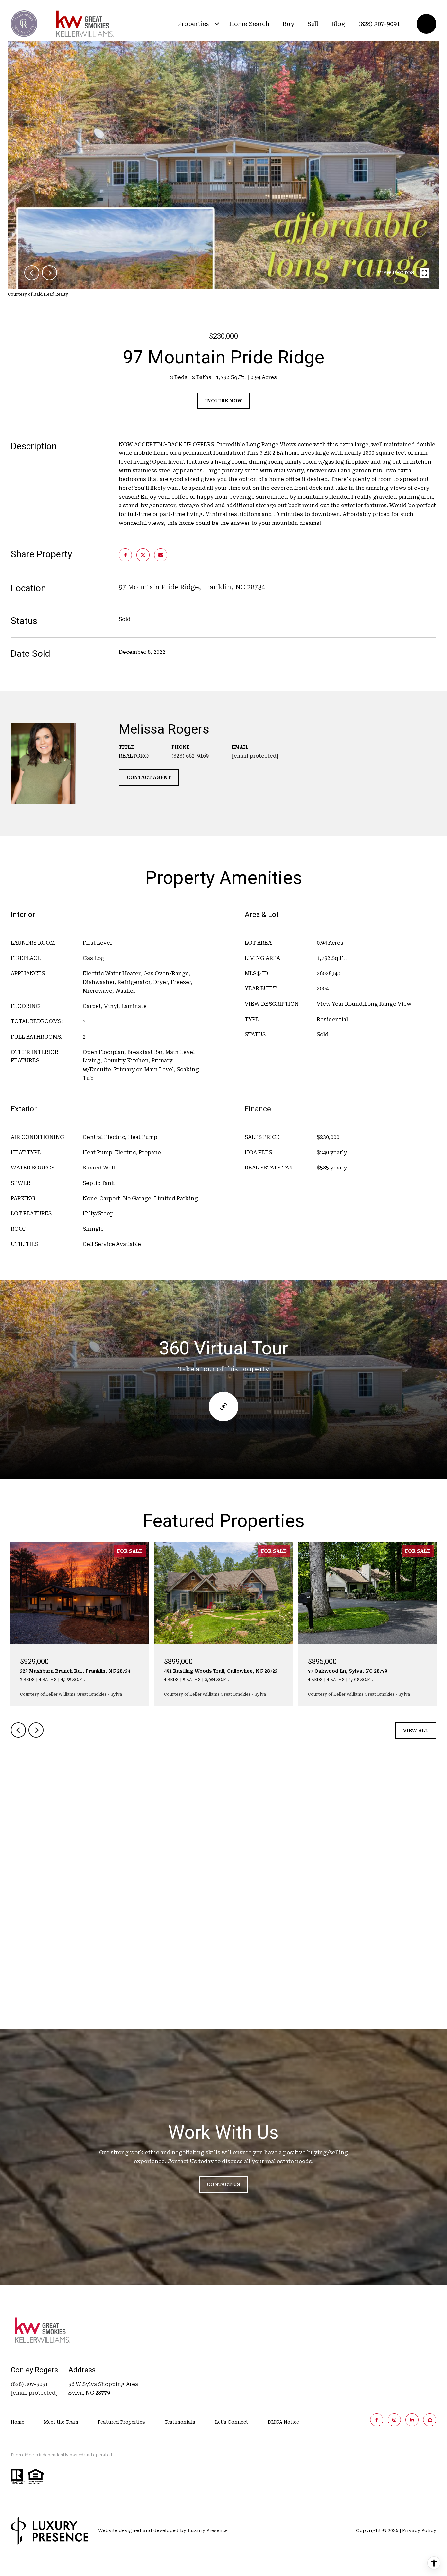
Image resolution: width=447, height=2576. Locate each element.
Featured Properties (121, 2422)
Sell (313, 24)
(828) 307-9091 (379, 24)
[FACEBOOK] (377, 2420)
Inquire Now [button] (223, 401)
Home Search (249, 24)
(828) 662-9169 (190, 756)
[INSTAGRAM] (394, 2420)
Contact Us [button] (223, 2184)
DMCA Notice (283, 2422)
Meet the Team (61, 2422)
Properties (193, 24)
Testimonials (180, 2422)
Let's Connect (232, 2422)
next (49, 273)
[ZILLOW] (430, 2420)
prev (32, 273)
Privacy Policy (419, 2530)
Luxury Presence (208, 2530)
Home (18, 2422)
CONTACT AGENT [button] (149, 777)
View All (416, 1731)
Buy (288, 24)
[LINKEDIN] (412, 2420)
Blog (338, 24)
